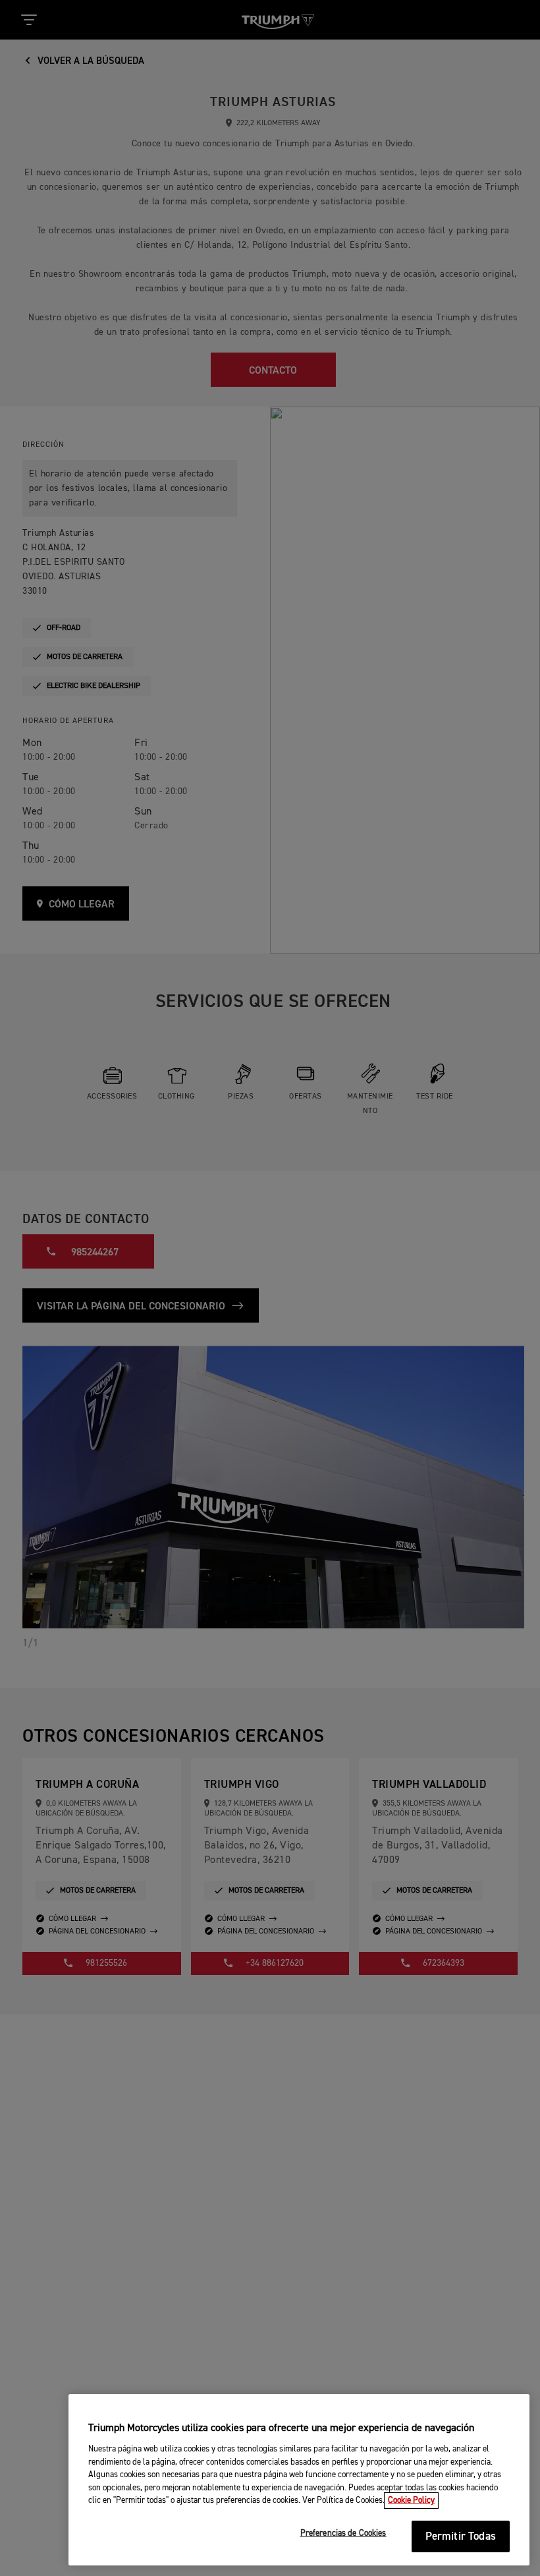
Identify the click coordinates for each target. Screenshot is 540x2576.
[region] (299, 2480)
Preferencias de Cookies (343, 2533)
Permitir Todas (461, 2537)
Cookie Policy (411, 2501)
